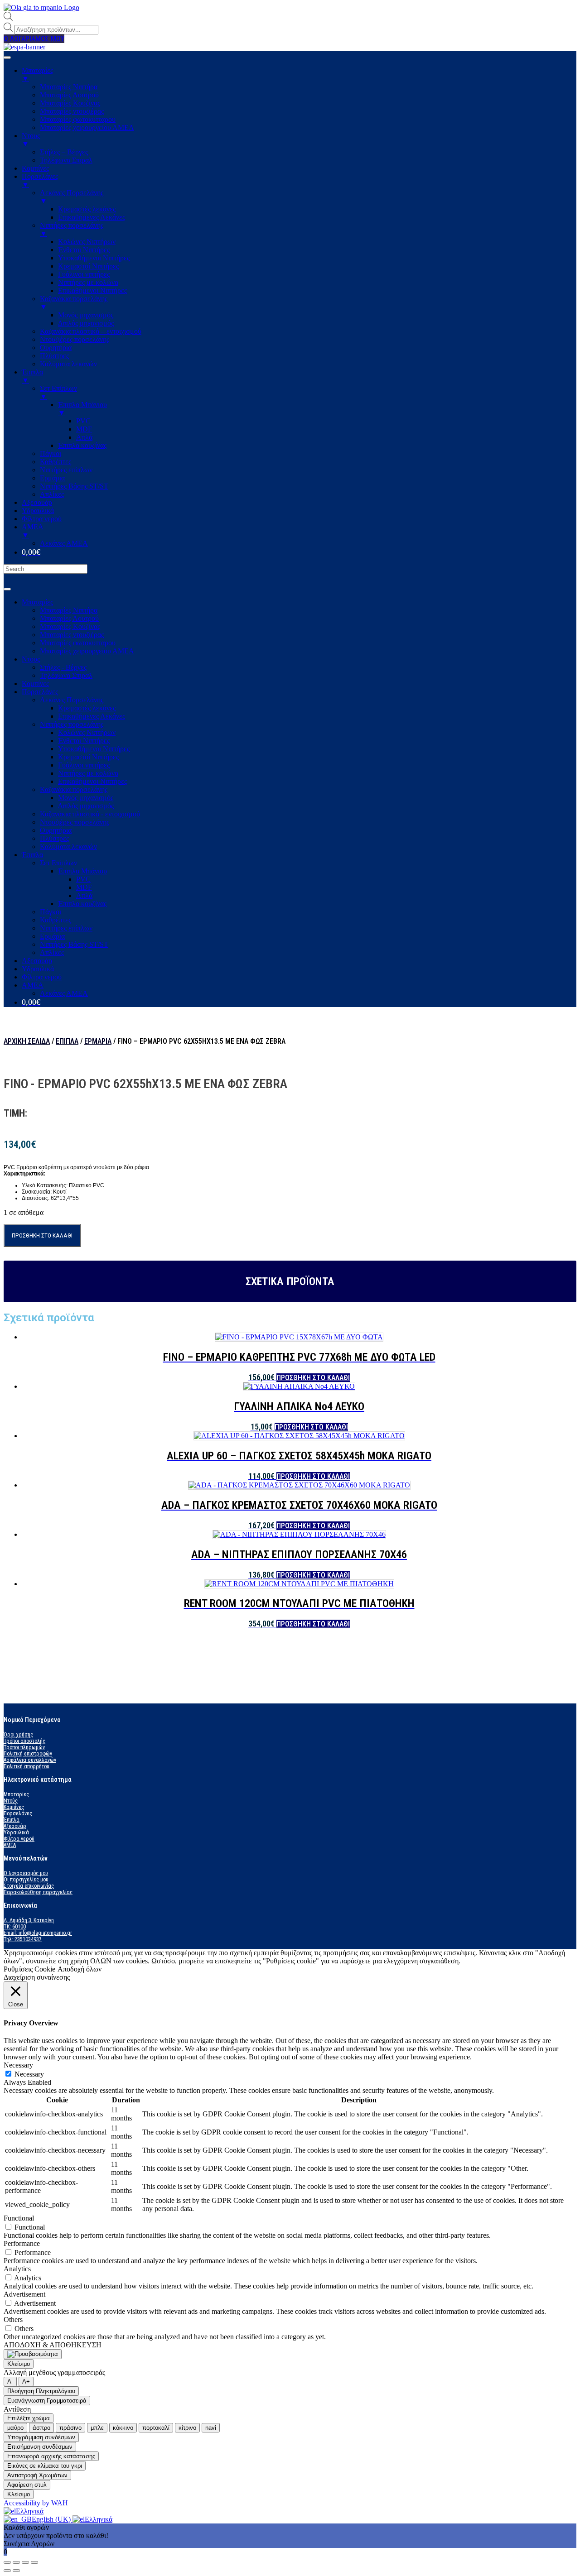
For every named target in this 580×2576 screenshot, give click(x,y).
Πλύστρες (54, 838)
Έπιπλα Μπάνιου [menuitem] (82, 409)
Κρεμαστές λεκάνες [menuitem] (87, 209)
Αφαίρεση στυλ (27, 2485)
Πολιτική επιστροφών (28, 1754)
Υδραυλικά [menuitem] (38, 511)
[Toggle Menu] (7, 589)
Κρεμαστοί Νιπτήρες (88, 757)
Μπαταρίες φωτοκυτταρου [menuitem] (78, 119)
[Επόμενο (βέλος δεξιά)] (16, 2571)
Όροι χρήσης (18, 1735)
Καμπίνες (35, 684)
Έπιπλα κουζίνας (82, 904)
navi (211, 2428)
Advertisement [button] (24, 2294)
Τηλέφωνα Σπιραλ (66, 675)
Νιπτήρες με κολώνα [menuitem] (88, 282)
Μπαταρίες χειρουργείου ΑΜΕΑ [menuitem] (87, 127)
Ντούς (11, 1801)
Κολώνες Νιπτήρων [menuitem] (87, 242)
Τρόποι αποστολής (24, 1741)
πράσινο (70, 2428)
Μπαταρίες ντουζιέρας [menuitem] (72, 111)
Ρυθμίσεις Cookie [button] (29, 1969)
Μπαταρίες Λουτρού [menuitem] (69, 95)
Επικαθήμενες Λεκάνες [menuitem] (92, 217)
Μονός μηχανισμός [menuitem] (86, 315)
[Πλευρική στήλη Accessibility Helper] (33, 2354)
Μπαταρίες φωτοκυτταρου (78, 643)
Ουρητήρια (56, 830)
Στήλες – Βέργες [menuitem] (64, 152)
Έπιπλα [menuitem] (32, 376)
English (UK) (52, 2519)
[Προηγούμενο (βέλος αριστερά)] (7, 2571)
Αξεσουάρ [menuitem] (37, 502)
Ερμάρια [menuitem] (52, 478)
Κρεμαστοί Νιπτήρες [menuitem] (88, 266)
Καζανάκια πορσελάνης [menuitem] (74, 303)
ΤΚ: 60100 (15, 1927)
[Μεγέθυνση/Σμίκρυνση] (34, 2562)
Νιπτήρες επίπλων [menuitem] (66, 470)
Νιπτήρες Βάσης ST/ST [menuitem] (74, 486)
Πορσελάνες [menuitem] (40, 180)
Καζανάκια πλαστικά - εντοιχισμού (90, 814)
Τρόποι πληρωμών (24, 1747)
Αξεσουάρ (37, 961)
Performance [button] (22, 2243)
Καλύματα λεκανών (68, 847)
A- (10, 2382)
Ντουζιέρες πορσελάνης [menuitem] (75, 339)
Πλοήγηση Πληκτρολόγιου (41, 2391)
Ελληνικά (30, 2511)
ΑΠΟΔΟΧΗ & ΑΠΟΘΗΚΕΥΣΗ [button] (53, 2345)
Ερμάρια (52, 936)
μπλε (97, 2428)
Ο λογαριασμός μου (26, 1873)
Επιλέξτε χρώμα (29, 2418)
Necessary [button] (18, 2065)
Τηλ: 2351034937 (23, 1939)
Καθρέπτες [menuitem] (56, 462)
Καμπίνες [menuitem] (35, 168)
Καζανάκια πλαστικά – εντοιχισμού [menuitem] (91, 331)
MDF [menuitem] (84, 429)
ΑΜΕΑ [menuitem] (33, 531)
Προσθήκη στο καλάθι (42, 1235)
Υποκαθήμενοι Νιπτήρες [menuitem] (94, 258)
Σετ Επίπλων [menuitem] (58, 392)
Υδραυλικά (38, 969)
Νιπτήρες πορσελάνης (72, 724)
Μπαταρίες (37, 602)
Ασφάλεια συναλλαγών (30, 1760)
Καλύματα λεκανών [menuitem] (68, 364)
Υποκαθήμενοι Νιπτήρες (94, 749)
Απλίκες (52, 952)
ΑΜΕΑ (33, 985)
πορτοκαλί (156, 2428)
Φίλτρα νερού (42, 977)
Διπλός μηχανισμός (86, 806)
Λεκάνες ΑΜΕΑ (64, 993)
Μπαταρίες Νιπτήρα (69, 610)
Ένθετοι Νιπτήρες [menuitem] (84, 250)
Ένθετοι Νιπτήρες (84, 741)
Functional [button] (19, 2218)
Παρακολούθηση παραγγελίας (38, 1892)
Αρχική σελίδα (27, 1041)
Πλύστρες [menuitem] (54, 356)
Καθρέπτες (56, 920)
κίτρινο (187, 2428)
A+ (26, 2382)
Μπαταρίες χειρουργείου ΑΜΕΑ (87, 651)
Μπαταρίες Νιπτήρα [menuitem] (69, 87)
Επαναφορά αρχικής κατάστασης (51, 2456)
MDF (84, 887)
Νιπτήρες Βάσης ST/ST (74, 944)
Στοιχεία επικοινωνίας (29, 1886)
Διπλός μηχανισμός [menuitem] (86, 323)
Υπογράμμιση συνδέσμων (41, 2437)
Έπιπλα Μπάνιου (82, 871)
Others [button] (13, 2319)
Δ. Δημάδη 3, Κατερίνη (29, 1920)
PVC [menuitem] (83, 421)
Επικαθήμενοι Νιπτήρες (92, 781)
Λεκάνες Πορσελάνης (72, 700)
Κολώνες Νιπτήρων (87, 732)
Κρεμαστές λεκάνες (87, 708)
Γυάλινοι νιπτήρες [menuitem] (84, 274)
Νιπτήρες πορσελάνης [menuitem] (72, 229)
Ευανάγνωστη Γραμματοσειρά (47, 2401)
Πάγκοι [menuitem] (51, 453)
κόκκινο (123, 2428)
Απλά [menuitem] (84, 437)
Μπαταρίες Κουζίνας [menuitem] (70, 103)
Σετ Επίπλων (58, 863)
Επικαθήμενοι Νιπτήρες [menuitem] (92, 290)
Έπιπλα (32, 855)
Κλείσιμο (19, 2364)
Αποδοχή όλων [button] (80, 1969)
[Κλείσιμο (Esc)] (7, 2562)
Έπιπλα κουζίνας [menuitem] (82, 445)
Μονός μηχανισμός (86, 798)
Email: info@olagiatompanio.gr (38, 1933)
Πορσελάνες (40, 692)
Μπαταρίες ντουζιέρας (72, 635)
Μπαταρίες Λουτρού (69, 618)
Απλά (84, 895)
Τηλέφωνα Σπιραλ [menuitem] (66, 160)
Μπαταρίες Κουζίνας (70, 626)
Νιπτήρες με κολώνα (88, 773)
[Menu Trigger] (7, 58)
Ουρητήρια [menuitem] (56, 348)
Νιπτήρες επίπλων (66, 928)
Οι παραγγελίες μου (26, 1880)
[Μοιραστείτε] (16, 2562)
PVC (83, 879)
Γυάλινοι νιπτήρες (84, 765)
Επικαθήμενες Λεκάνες (92, 716)
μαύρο (15, 2428)
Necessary (29, 2074)
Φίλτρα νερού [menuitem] (42, 519)
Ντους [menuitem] (31, 140)
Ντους (31, 659)
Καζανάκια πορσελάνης (74, 789)
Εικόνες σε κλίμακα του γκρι (45, 2466)
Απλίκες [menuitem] (52, 494)
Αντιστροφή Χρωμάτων (37, 2475)
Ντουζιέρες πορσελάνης (75, 822)
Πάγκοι (51, 912)
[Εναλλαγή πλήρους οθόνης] (25, 2562)
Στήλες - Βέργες (63, 667)
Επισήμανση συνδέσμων (40, 2447)
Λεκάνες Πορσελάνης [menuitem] (72, 197)
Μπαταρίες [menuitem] (37, 74)
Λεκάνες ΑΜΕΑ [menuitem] (64, 543)
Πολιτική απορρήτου (27, 1766)
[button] (34, 39)
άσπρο (41, 2428)
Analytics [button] (17, 2269)
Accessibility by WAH (36, 2503)
